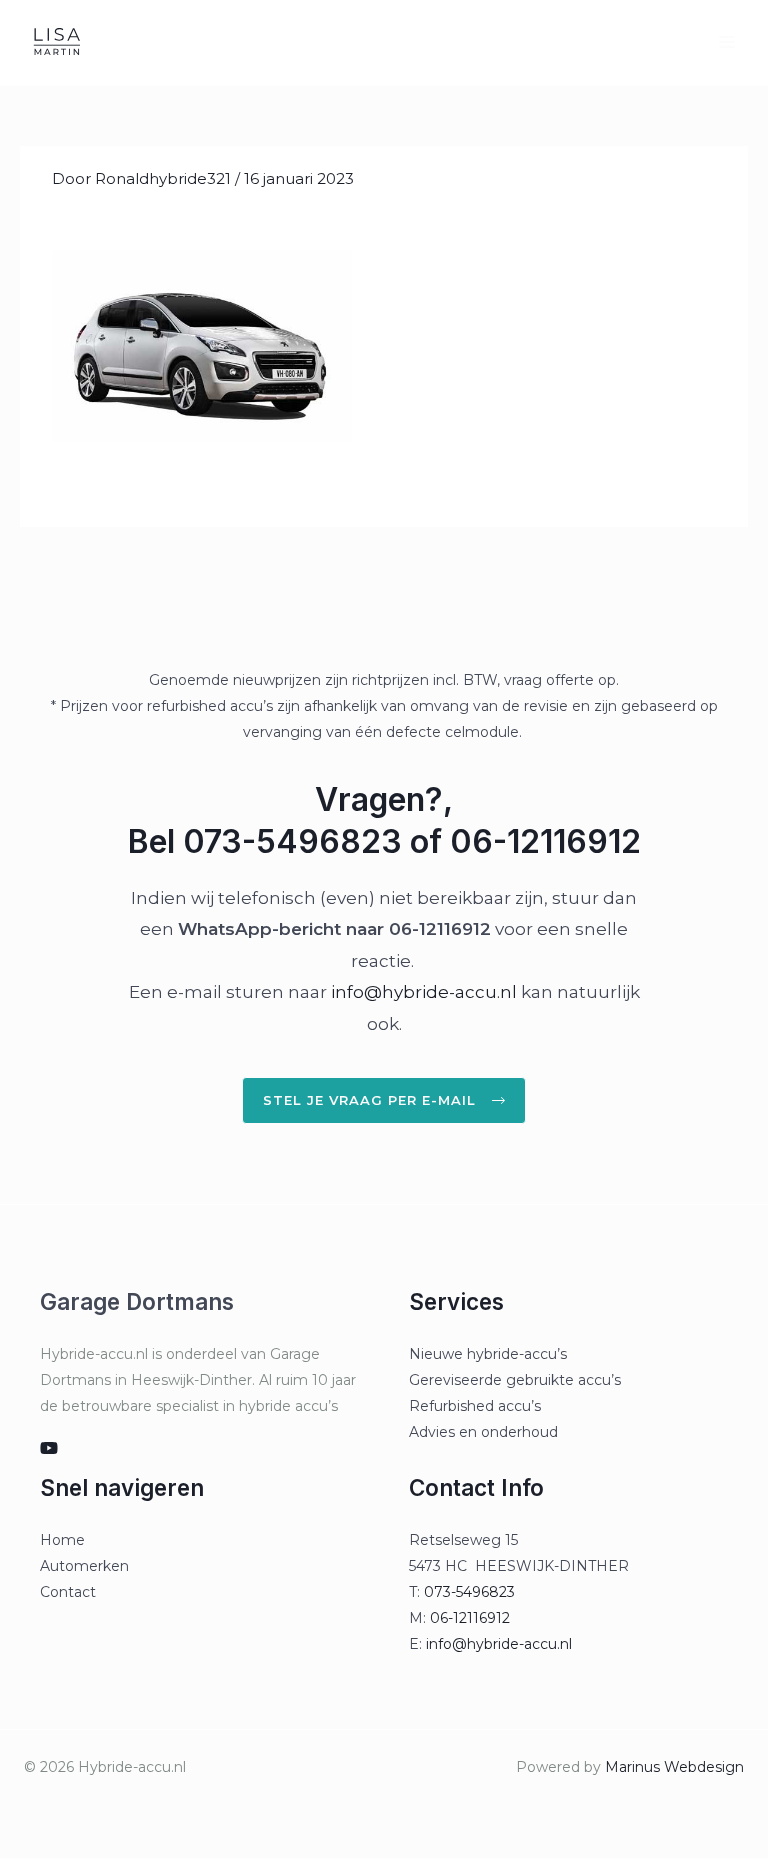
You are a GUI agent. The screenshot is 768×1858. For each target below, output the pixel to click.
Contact (68, 1592)
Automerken (84, 1566)
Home (62, 1540)
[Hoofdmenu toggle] (727, 42)
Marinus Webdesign (674, 1767)
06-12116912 (470, 1618)
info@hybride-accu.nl (424, 992)
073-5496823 (469, 1592)
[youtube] (49, 1448)
